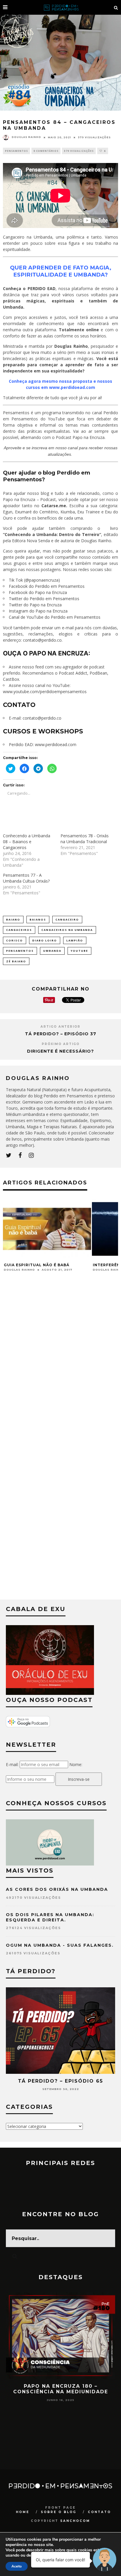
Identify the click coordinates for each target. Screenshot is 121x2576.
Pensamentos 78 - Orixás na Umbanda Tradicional (85, 839)
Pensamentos (16, 151)
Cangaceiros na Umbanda (67, 930)
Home (23, 2512)
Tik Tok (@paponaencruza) (34, 580)
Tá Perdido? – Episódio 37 (61, 1034)
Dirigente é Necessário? (60, 1051)
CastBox (11, 679)
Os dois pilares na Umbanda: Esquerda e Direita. (50, 1917)
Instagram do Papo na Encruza (38, 611)
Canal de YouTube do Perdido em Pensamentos (55, 617)
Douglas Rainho (26, 137)
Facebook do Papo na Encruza (38, 592)
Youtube (79, 951)
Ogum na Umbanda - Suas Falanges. (60, 1945)
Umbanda (52, 951)
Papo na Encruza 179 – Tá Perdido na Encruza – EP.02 (60, 2389)
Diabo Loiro (45, 940)
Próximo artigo (61, 1044)
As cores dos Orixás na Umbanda (57, 1889)
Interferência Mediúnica (34, 1265)
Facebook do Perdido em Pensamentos (47, 586)
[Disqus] (60, 1372)
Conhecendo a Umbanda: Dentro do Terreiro (52, 534)
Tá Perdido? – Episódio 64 (61, 2081)
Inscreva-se (79, 1779)
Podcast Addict (73, 673)
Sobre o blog (59, 2512)
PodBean (98, 673)
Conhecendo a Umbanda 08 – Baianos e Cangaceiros (27, 842)
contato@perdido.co (42, 640)
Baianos (38, 920)
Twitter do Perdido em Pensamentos (44, 599)
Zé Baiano (16, 961)
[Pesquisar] (116, 7)
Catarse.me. (54, 506)
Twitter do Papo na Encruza (35, 605)
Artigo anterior (60, 1027)
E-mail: (12, 1764)
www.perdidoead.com (56, 744)
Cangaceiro (67, 920)
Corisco (15, 940)
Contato (99, 2512)
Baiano (13, 920)
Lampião (75, 940)
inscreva (40, 448)
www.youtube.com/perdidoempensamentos (45, 692)
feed (40, 667)
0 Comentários (46, 151)
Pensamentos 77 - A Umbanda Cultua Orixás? (26, 878)
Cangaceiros (19, 930)
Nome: (76, 1764)
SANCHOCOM (75, 2521)
